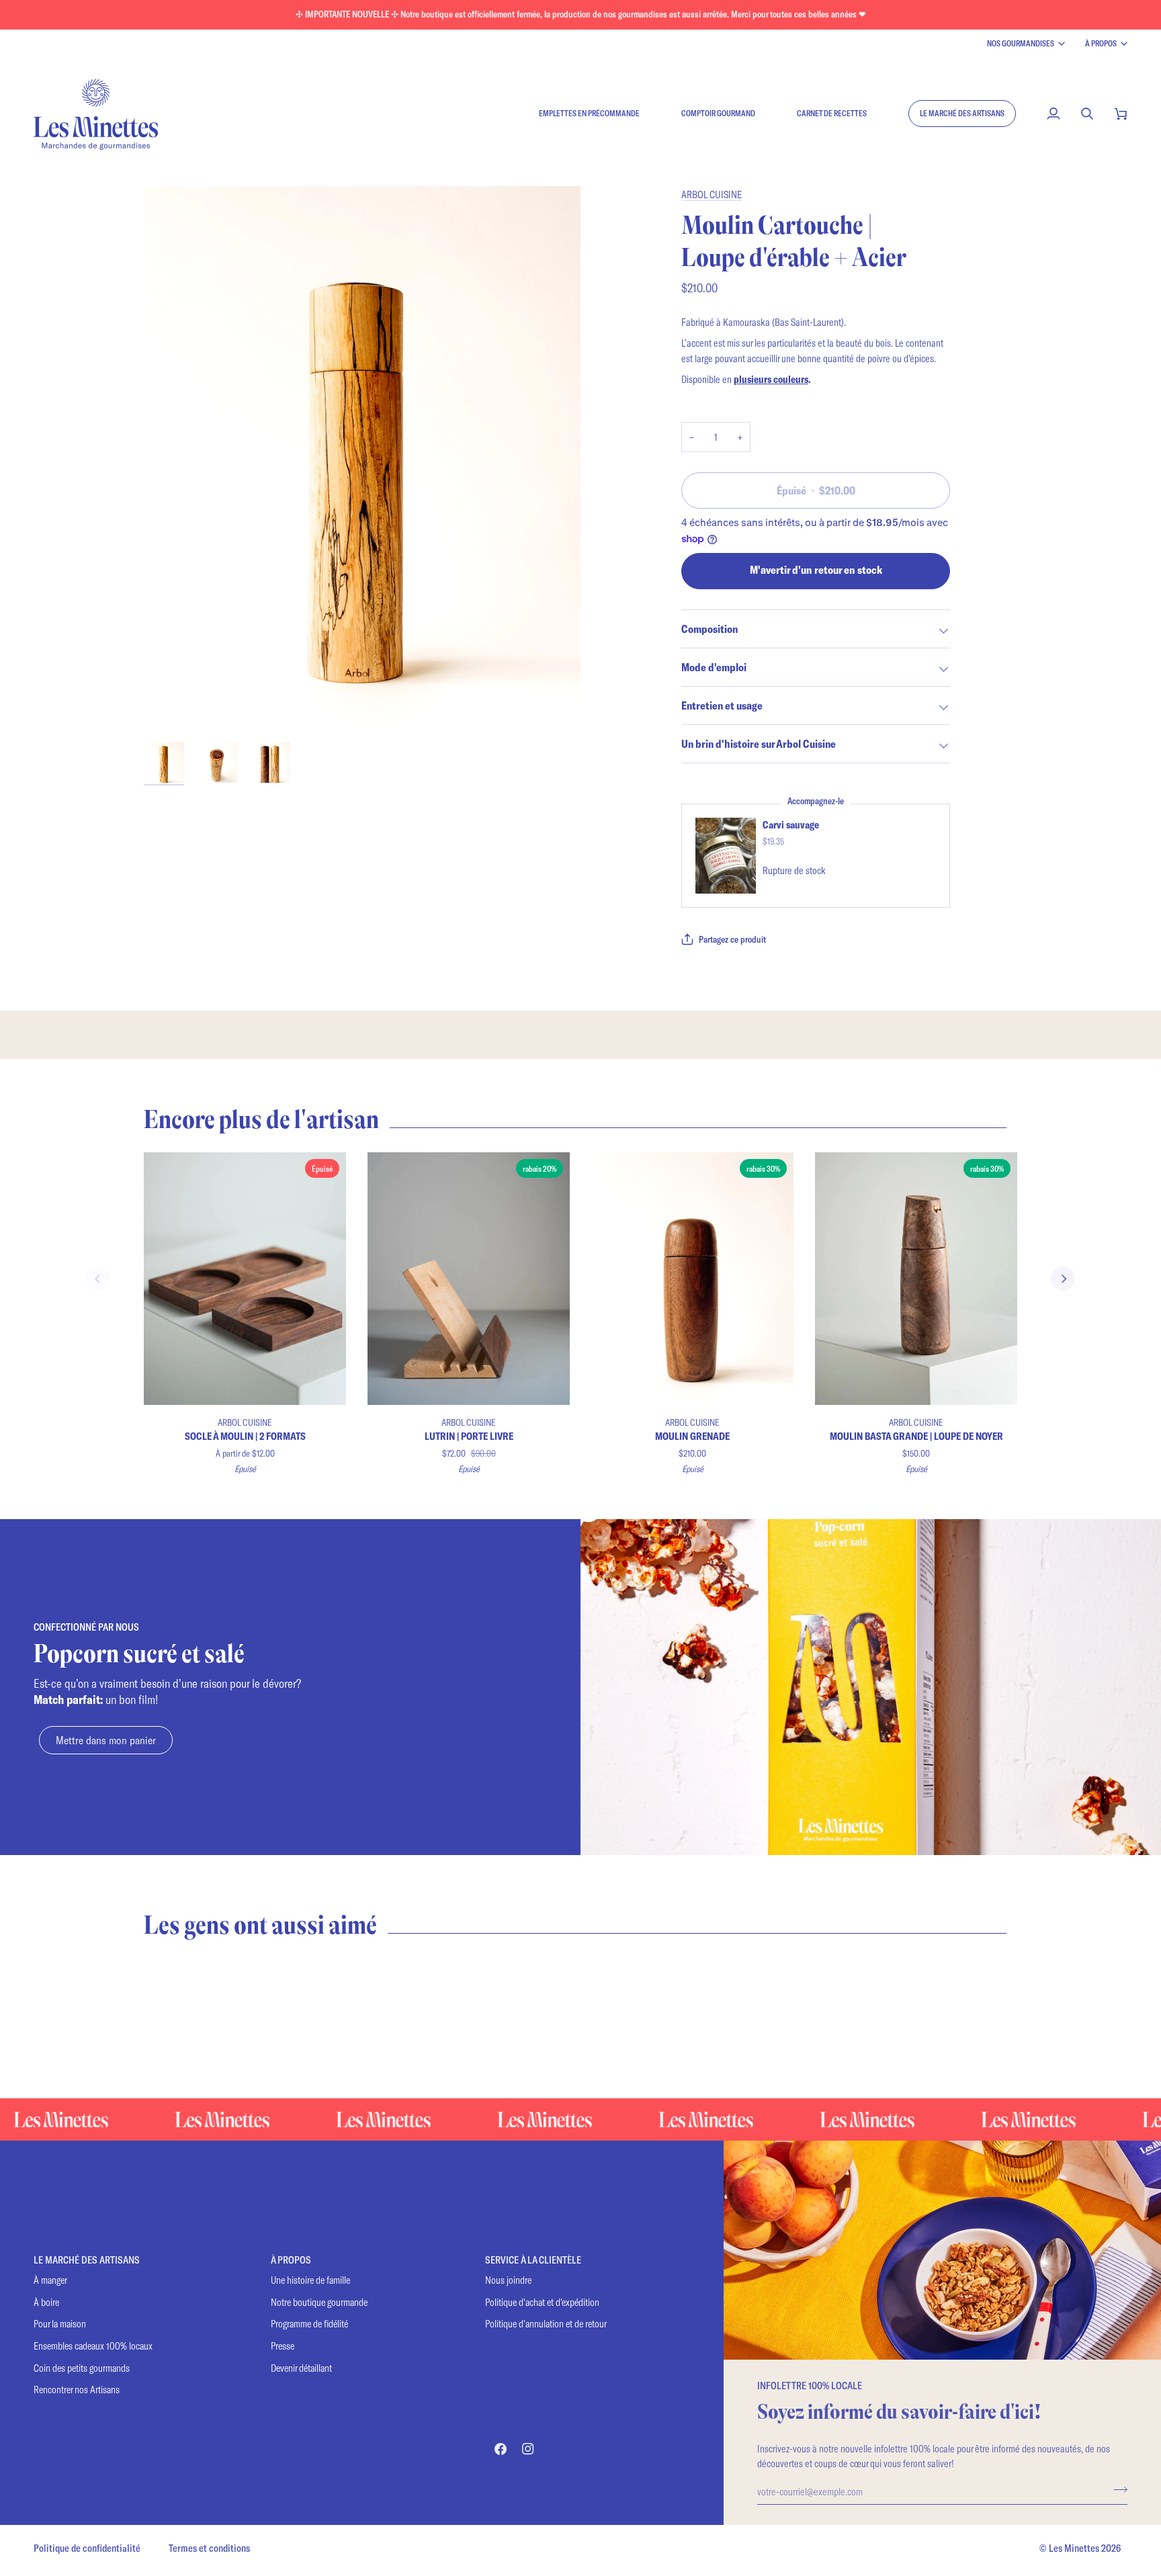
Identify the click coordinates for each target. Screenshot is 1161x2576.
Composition (709, 629)
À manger (50, 2280)
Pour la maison (60, 2324)
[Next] (1063, 1279)
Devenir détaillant (301, 2368)
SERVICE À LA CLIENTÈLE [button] (533, 2260)
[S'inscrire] (1116, 2489)
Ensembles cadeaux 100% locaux (93, 2346)
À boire (46, 2302)
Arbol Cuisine (712, 194)
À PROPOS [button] (291, 2260)
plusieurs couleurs (771, 379)
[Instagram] (528, 2449)
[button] (962, 114)
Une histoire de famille (310, 2280)
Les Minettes (1074, 2548)
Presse (283, 2346)
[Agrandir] (362, 459)
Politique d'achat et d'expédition (542, 2302)
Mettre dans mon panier (106, 1740)
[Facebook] (501, 2449)
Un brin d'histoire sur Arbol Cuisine (759, 743)
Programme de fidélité (309, 2324)
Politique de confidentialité (87, 2548)
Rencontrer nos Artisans (77, 2390)
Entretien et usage (722, 705)
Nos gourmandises (1021, 43)
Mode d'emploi (714, 667)
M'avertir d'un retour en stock (816, 569)
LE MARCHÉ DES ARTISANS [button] (87, 2260)
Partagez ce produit (732, 939)
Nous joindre (508, 2280)
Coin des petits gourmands (82, 2368)
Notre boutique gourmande (319, 2302)
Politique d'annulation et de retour (546, 2324)
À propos (1101, 43)
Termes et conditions (209, 2548)
